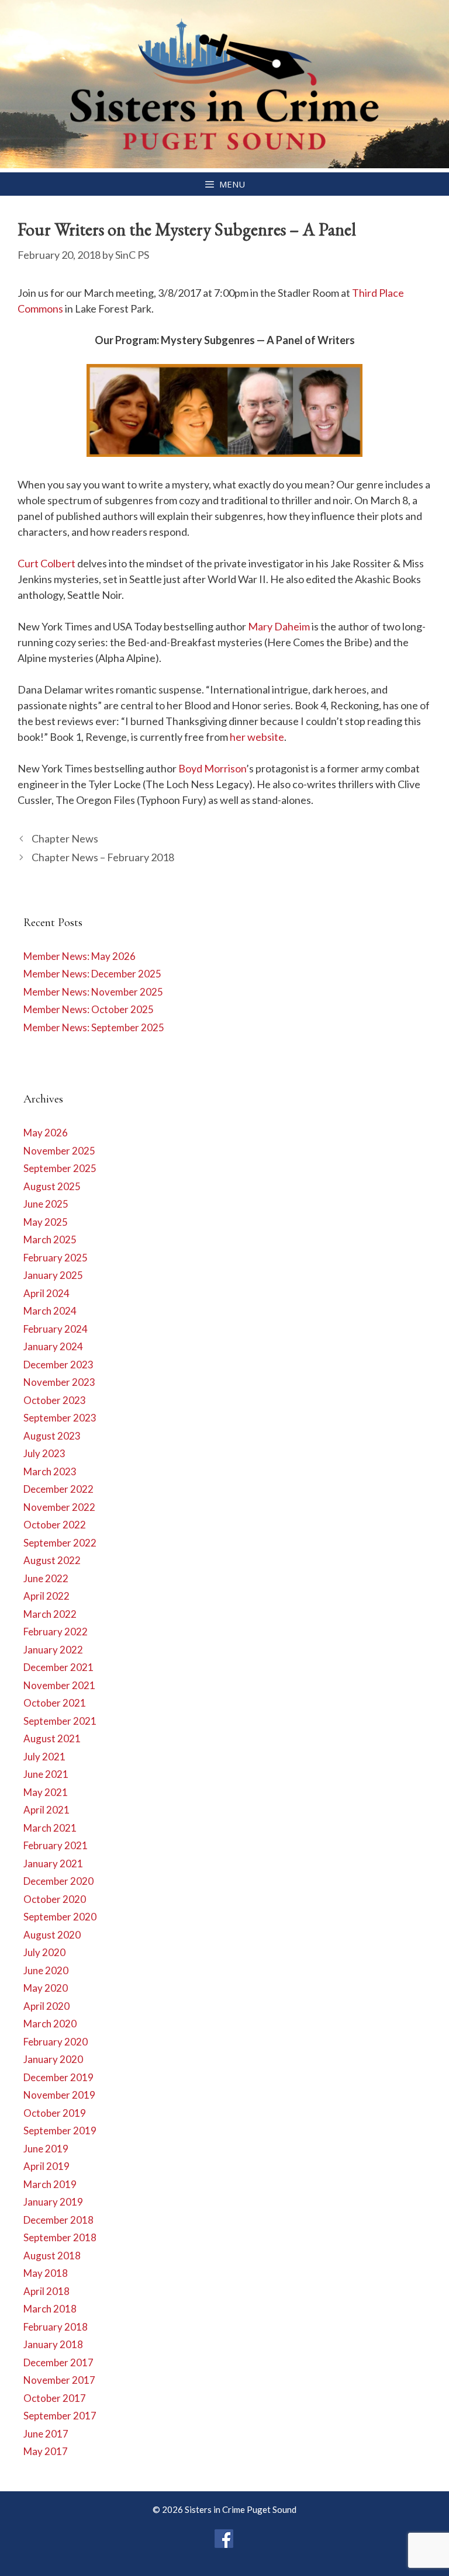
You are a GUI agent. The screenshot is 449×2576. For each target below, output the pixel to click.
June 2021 (46, 1774)
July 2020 (44, 1952)
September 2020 (60, 1917)
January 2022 (53, 1650)
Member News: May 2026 (80, 956)
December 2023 (58, 1365)
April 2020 (46, 2006)
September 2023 (60, 1418)
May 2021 (46, 1792)
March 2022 (50, 1614)
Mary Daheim (279, 626)
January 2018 (53, 2344)
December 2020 (58, 1881)
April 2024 (46, 1293)
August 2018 (52, 2256)
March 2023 (50, 1471)
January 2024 (53, 1346)
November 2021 (59, 1685)
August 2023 (52, 1436)
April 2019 (46, 2166)
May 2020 (46, 1988)
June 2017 (46, 2434)
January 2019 (53, 2202)
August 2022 (52, 1560)
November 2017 (59, 2380)
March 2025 (50, 1240)
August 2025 (52, 1186)
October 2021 (55, 1703)
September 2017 (60, 2416)
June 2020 (46, 1970)
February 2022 (56, 1632)
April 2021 (46, 1810)
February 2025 (56, 1258)
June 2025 (46, 1204)
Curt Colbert (46, 563)
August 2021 (52, 1738)
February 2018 (56, 2327)
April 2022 (46, 1596)
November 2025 (59, 1151)
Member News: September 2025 (94, 1027)
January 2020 (53, 2059)
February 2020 (56, 2042)
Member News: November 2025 (93, 992)
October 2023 (55, 1400)
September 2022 (60, 1543)
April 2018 (46, 2291)
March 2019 (50, 2184)
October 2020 (55, 1899)
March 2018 (50, 2309)
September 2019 (60, 2131)
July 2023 (44, 1453)
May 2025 (46, 1222)
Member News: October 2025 (89, 1009)
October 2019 (55, 2113)
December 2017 (58, 2362)
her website (257, 737)
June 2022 (46, 1578)
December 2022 (58, 1489)
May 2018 (46, 2273)
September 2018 (60, 2237)
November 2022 (59, 1507)
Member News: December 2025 (92, 974)
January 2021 (53, 1863)
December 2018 (58, 2220)
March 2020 (50, 2024)
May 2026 (46, 1133)
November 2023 (59, 1382)
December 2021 (58, 1667)
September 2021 (60, 1721)
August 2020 (52, 1935)
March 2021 (50, 1828)
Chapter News (65, 838)
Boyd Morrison (212, 768)
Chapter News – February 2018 (103, 857)
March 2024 (50, 1311)
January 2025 (53, 1275)
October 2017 (55, 2398)
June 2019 (46, 2149)
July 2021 (44, 1757)
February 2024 (56, 1329)
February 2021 (56, 1845)
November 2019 (59, 2095)
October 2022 (55, 1525)
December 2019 (58, 2077)
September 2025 (60, 1168)
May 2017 (46, 2451)
